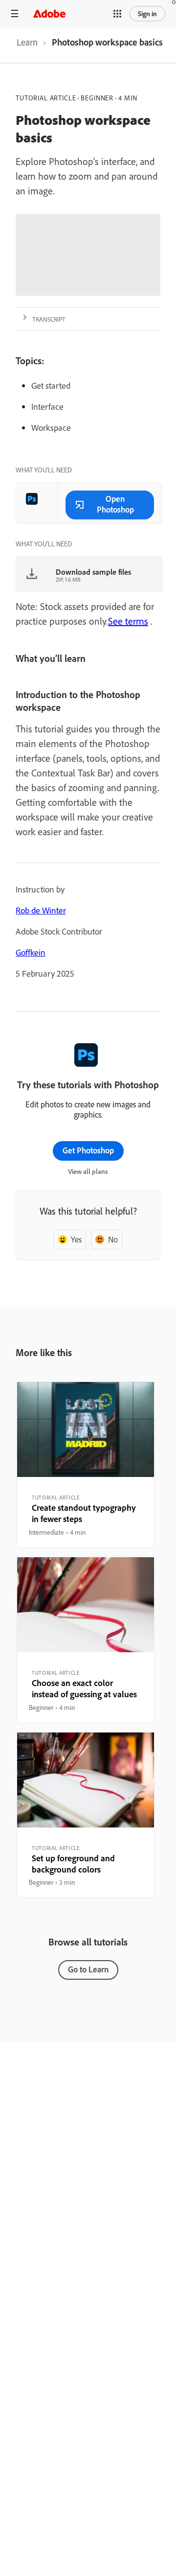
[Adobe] (49, 13)
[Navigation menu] (15, 13)
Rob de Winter (41, 910)
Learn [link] (27, 42)
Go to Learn (88, 1969)
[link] (27, 45)
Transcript (49, 319)
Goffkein (31, 952)
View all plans (88, 1171)
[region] (86, 1465)
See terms (128, 621)
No (113, 1239)
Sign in (147, 14)
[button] (117, 14)
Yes (76, 1239)
